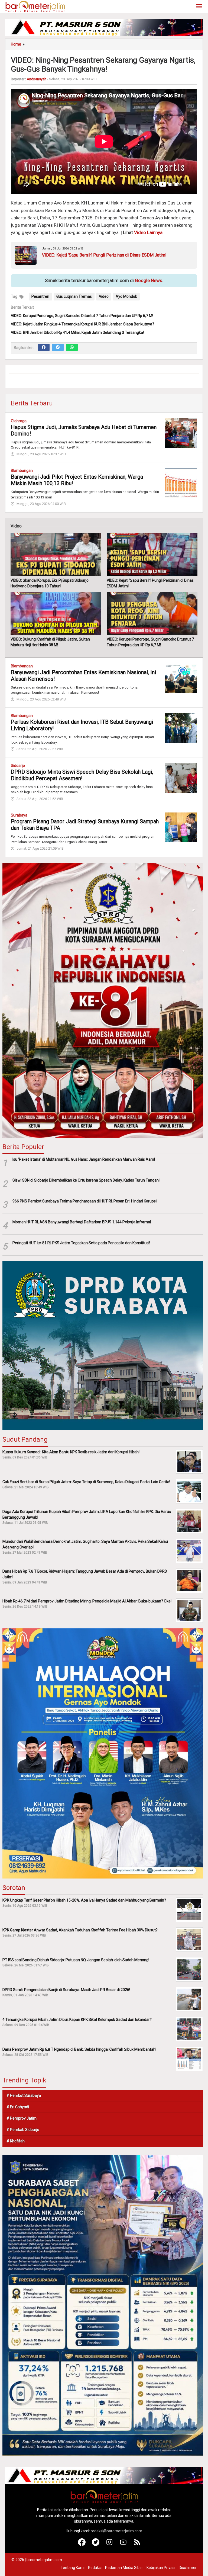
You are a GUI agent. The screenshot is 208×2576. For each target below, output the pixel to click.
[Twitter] (58, 347)
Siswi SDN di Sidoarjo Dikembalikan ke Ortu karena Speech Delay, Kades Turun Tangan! (86, 1180)
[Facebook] (44, 347)
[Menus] (199, 7)
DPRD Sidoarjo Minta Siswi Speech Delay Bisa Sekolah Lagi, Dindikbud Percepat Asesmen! (82, 775)
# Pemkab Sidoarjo (23, 2130)
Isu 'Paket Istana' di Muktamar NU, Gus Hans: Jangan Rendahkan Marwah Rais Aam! (84, 1159)
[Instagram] (110, 2545)
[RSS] (137, 2545)
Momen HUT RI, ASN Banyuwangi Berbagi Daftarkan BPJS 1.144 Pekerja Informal (82, 1222)
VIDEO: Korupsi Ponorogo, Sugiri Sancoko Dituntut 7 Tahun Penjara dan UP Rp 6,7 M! (82, 316)
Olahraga (19, 421)
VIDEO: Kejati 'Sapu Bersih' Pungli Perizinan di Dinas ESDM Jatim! (104, 255)
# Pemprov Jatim (22, 2118)
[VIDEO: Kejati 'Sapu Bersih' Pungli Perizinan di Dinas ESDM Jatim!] (152, 555)
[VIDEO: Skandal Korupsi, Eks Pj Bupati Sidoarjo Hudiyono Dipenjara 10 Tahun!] (56, 555)
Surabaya (19, 815)
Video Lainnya (148, 232)
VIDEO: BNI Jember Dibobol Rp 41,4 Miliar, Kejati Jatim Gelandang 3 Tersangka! (77, 332)
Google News (149, 280)
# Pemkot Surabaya (24, 2095)
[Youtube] (123, 2545)
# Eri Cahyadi (18, 2107)
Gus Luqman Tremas (74, 296)
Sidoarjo (18, 766)
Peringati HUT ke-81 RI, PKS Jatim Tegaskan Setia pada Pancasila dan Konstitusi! (81, 1243)
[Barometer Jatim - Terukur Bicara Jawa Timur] (35, 6)
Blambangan (22, 471)
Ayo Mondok (126, 296)
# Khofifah (16, 2141)
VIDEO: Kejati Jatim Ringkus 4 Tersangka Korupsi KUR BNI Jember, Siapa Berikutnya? (82, 324)
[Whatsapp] (72, 347)
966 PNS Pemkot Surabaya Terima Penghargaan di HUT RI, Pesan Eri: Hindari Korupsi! (85, 1201)
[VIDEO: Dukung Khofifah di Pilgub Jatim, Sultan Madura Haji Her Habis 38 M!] (56, 613)
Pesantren (40, 296)
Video (104, 296)
